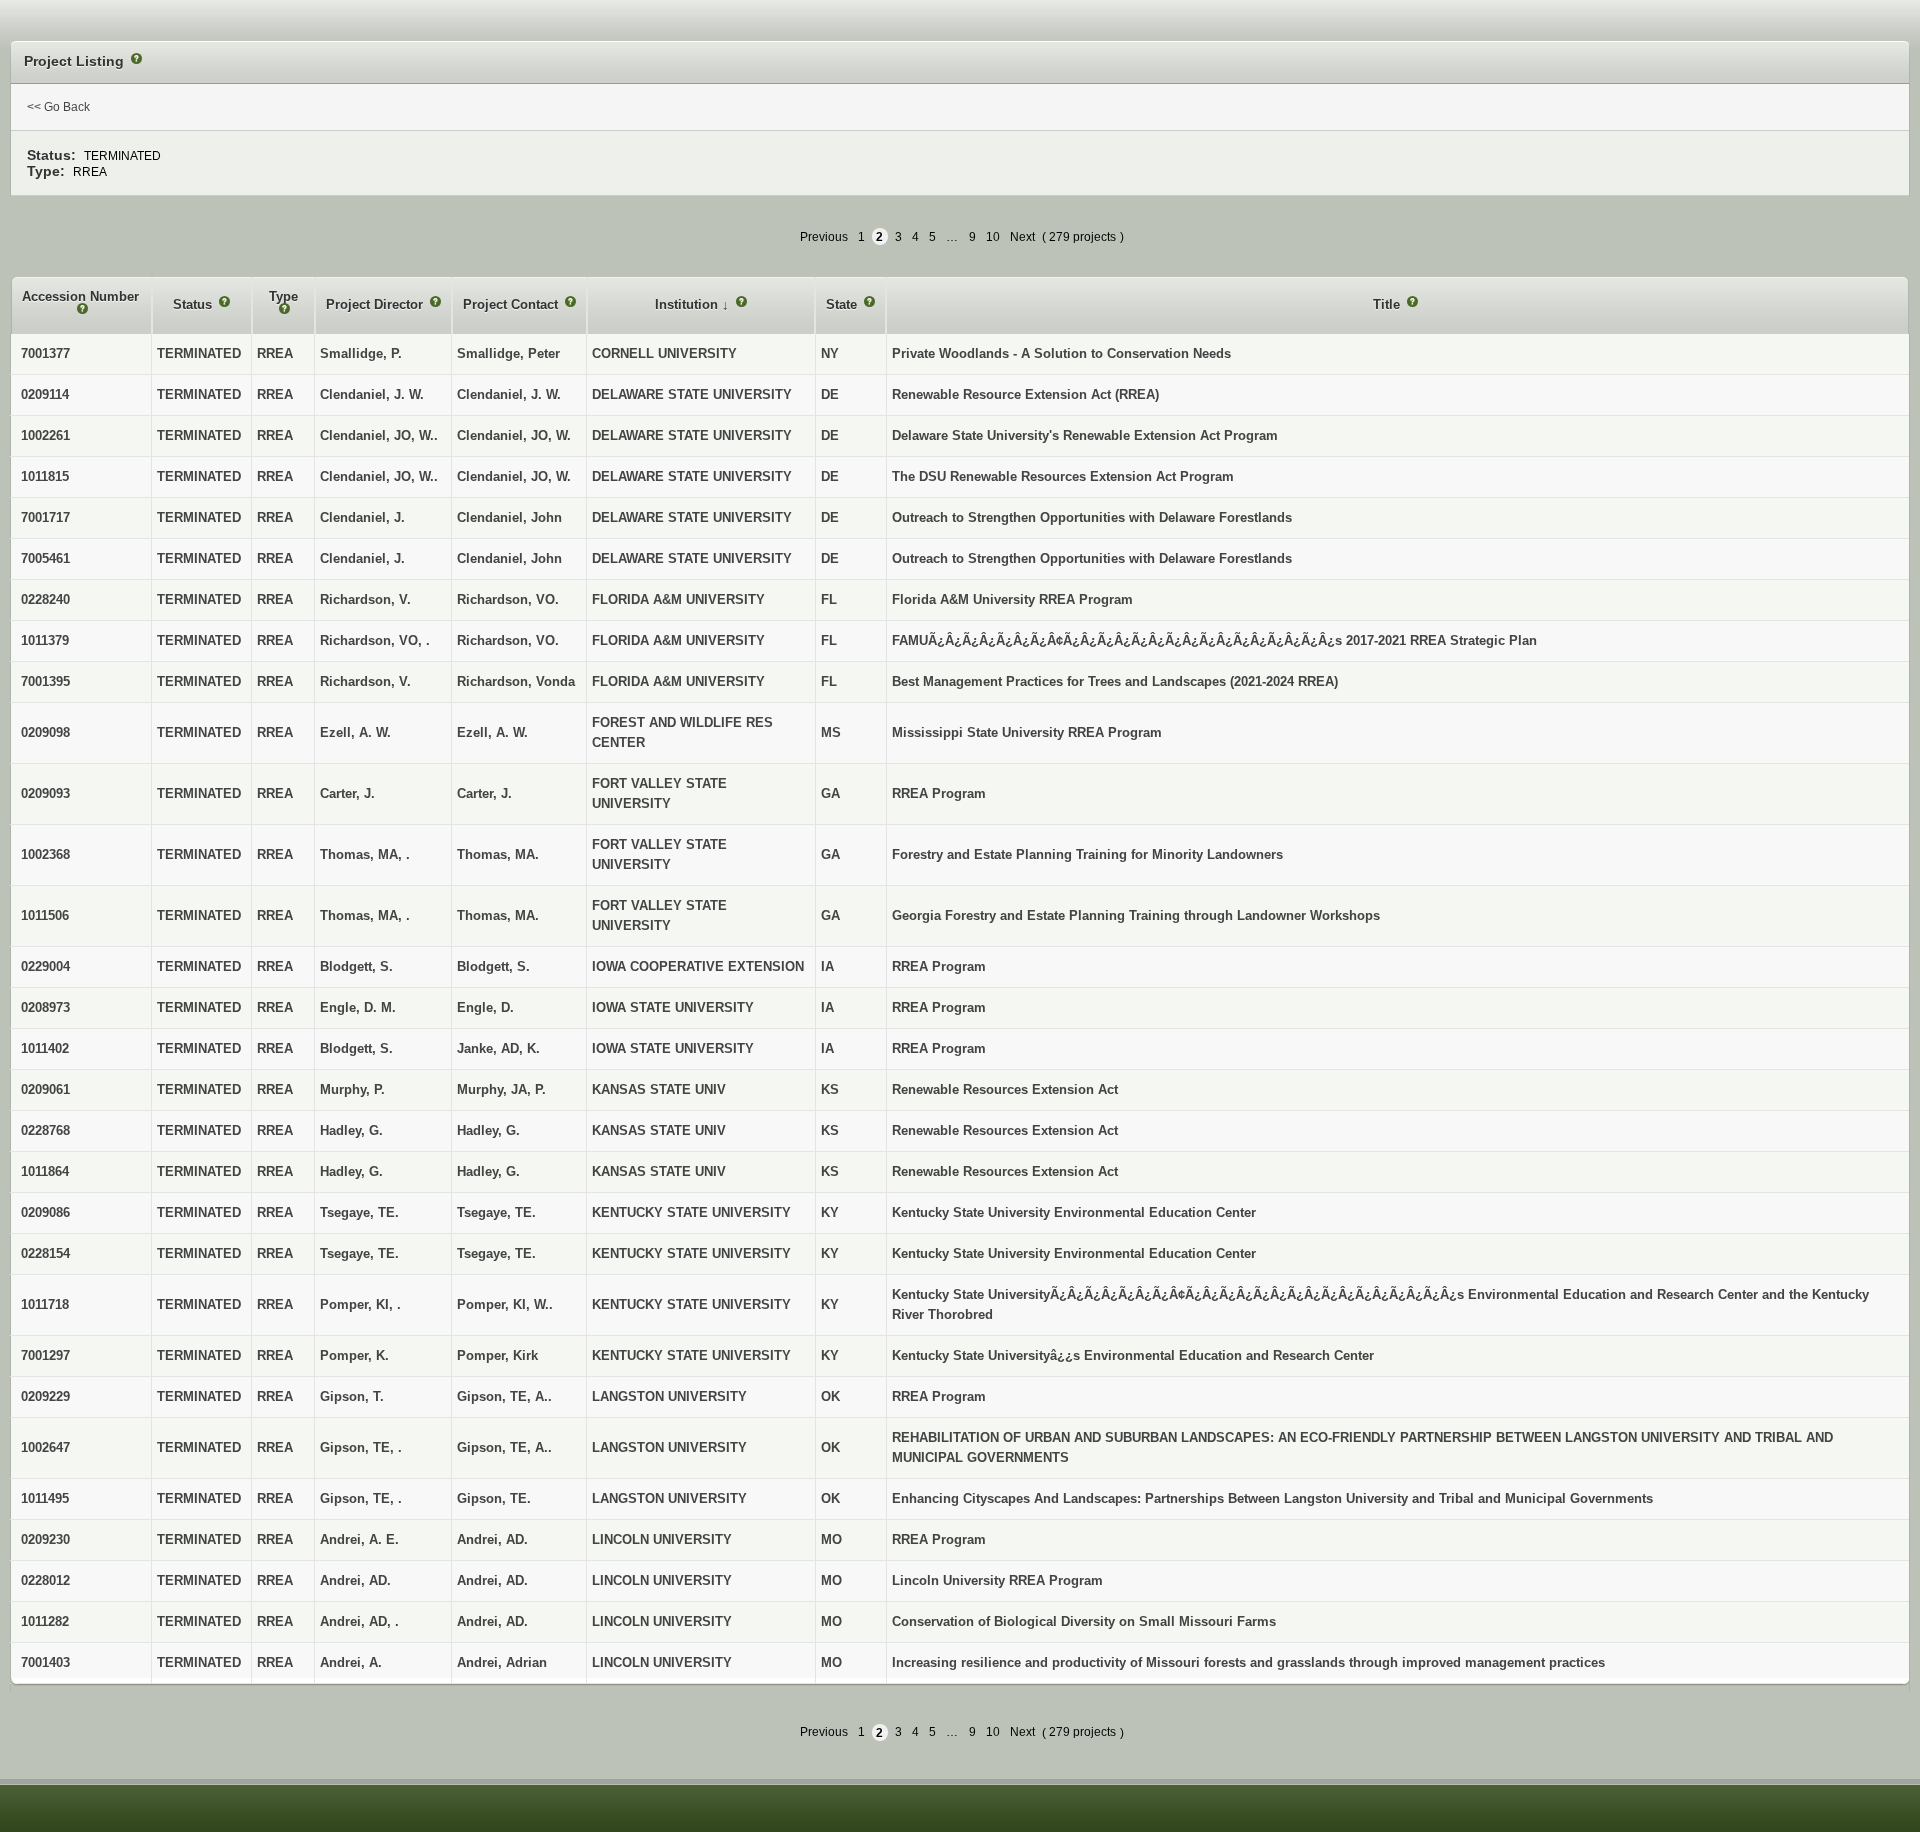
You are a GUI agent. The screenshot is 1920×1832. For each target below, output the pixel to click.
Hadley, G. (488, 1130)
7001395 (45, 681)
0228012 (45, 1580)
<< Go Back (58, 107)
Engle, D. (485, 1007)
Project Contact (512, 304)
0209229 (45, 1396)
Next (1022, 237)
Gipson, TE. (494, 1498)
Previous (824, 237)
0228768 (45, 1130)
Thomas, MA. (498, 854)
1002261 (45, 435)
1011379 (45, 640)
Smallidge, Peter (508, 353)
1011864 (45, 1171)
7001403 (45, 1662)
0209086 (45, 1212)
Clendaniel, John (509, 517)
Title (1388, 304)
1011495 (45, 1498)
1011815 (45, 476)
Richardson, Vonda (516, 681)
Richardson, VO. (508, 599)
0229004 (45, 966)
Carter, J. (484, 793)
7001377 (45, 353)
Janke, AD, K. (498, 1048)
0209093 (45, 793)
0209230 (45, 1539)
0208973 (45, 1007)
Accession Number (80, 296)
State (843, 304)
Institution (688, 304)
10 (993, 237)
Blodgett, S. (493, 966)
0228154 (45, 1253)
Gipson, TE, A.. (504, 1396)
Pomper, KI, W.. (505, 1304)
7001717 (45, 517)
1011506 (45, 915)
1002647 (45, 1447)
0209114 (45, 394)
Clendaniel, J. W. (509, 394)
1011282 (45, 1621)
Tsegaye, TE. (496, 1212)
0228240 (45, 599)
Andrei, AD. (492, 1539)
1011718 (45, 1304)
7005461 (45, 558)
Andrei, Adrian (502, 1662)
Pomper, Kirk (497, 1355)
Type (283, 296)
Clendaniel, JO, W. (514, 435)
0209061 (45, 1089)
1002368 (45, 854)
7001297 (45, 1355)
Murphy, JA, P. (501, 1089)
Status (194, 304)
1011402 (45, 1048)
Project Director (376, 304)
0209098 (45, 732)
